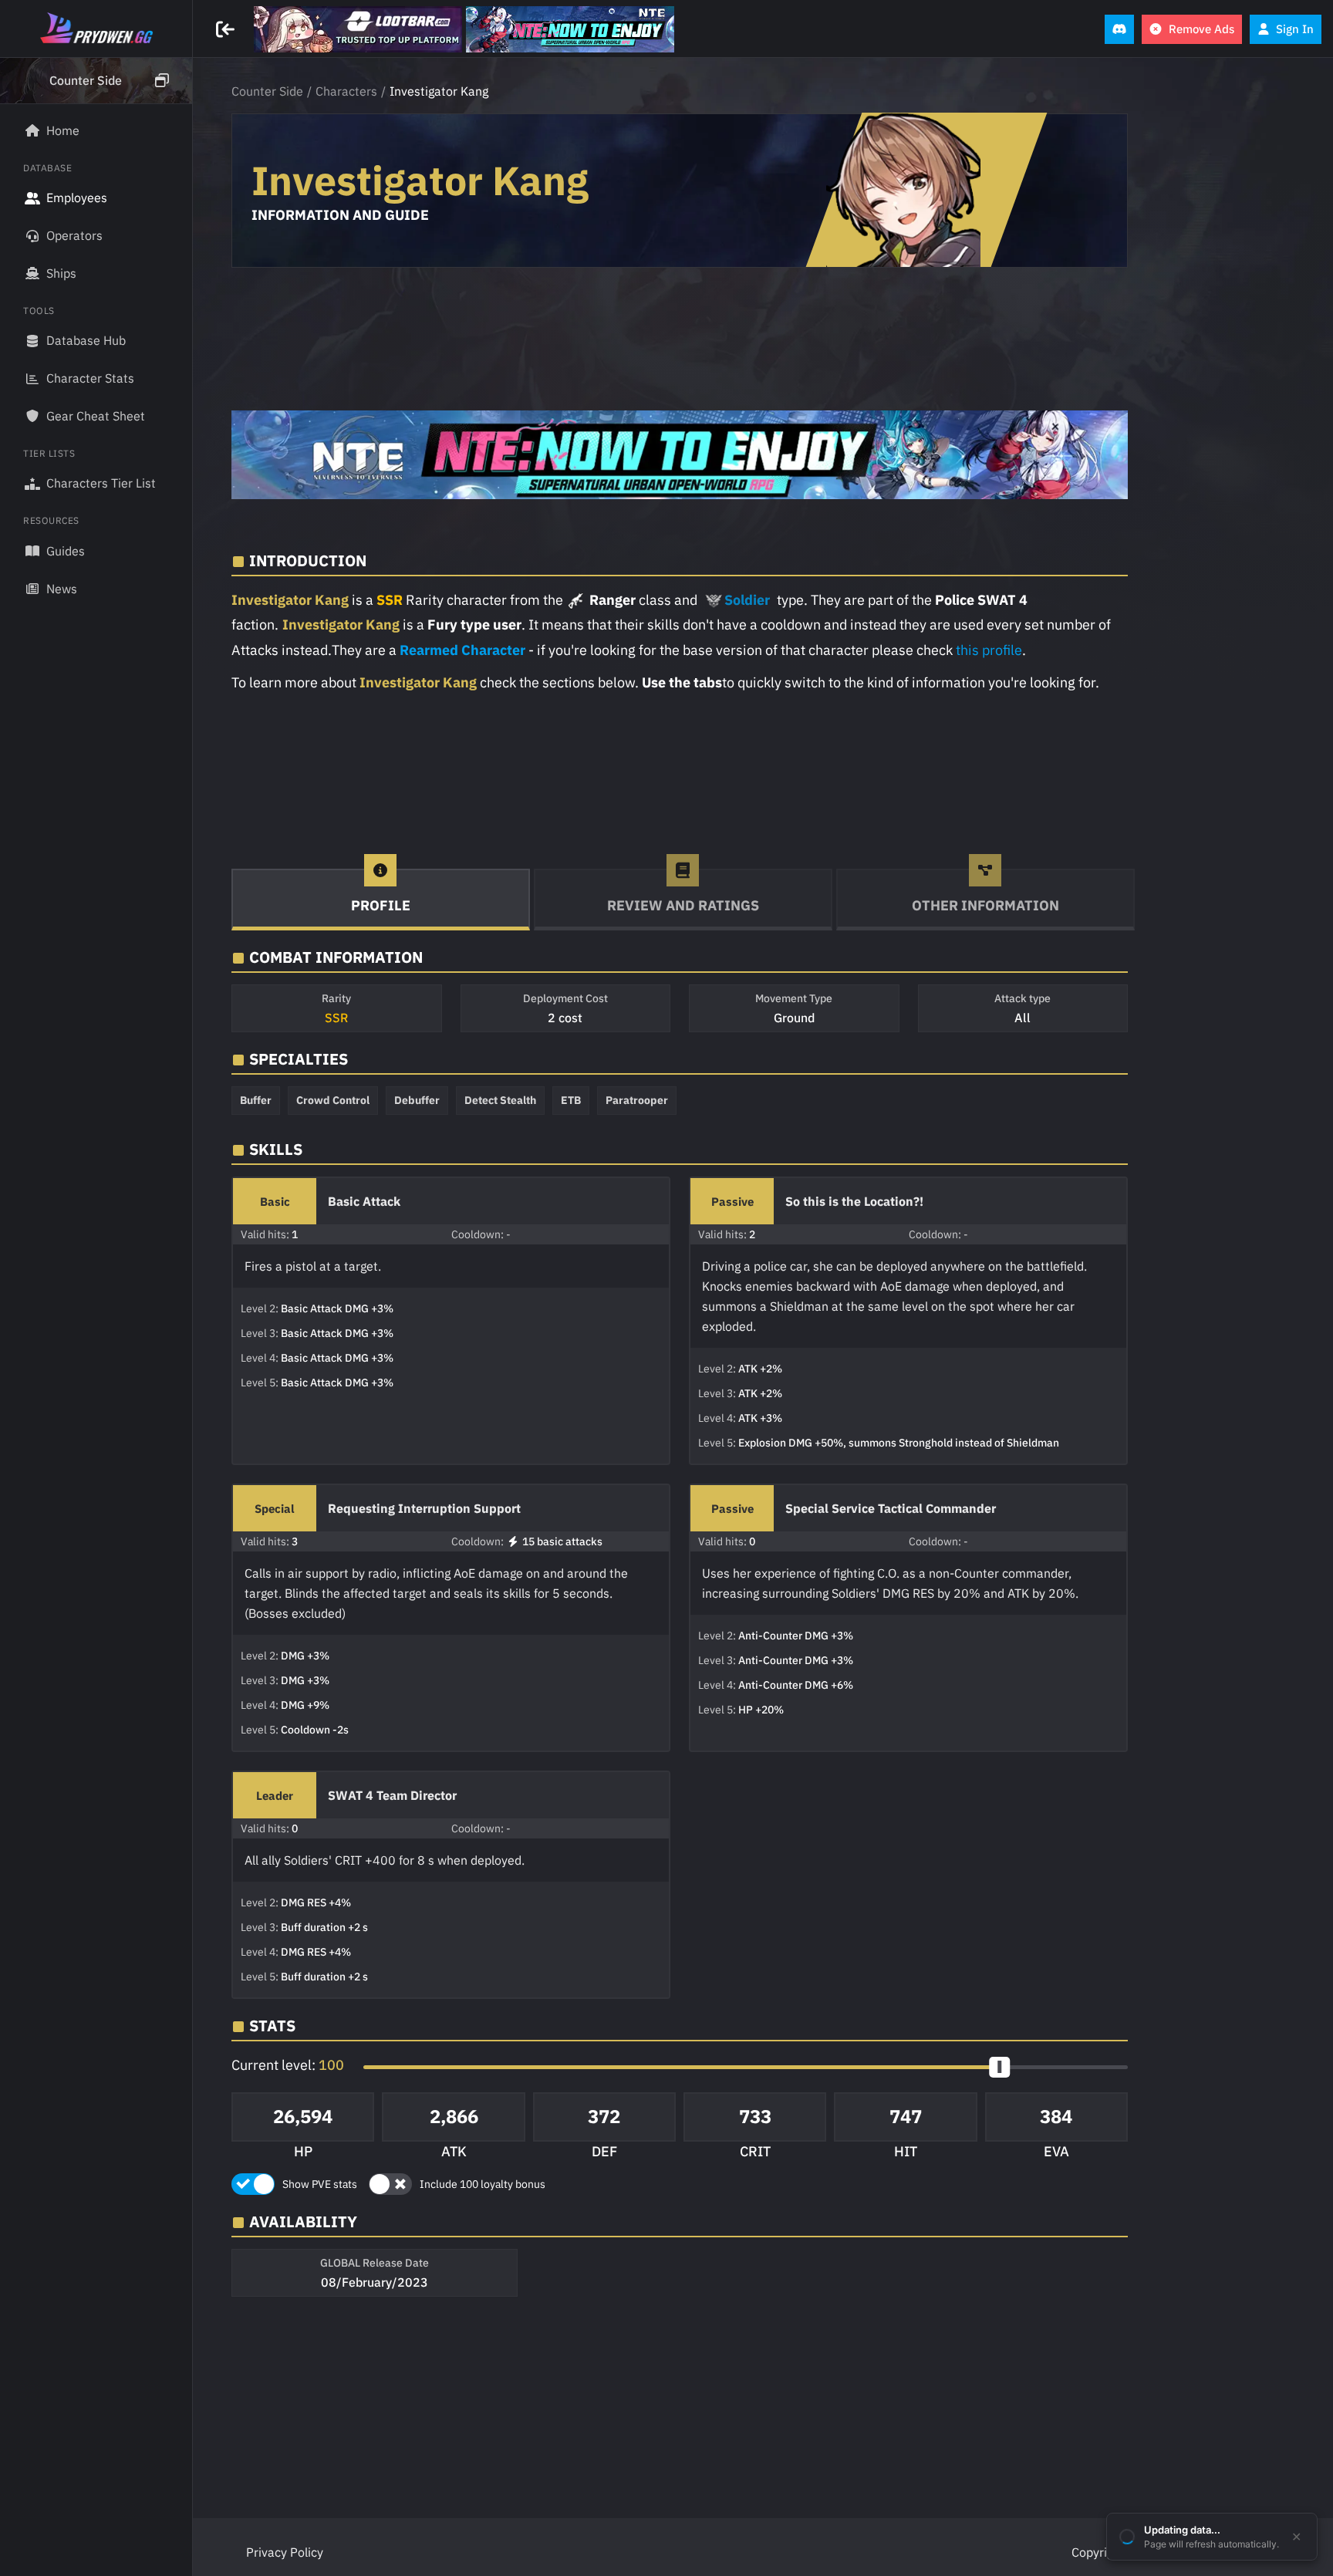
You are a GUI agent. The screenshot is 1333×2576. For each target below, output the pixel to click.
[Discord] (1119, 29)
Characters (346, 91)
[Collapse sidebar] (227, 29)
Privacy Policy (285, 2552)
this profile (989, 650)
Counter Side (267, 91)
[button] (96, 81)
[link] (358, 29)
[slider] (999, 2067)
